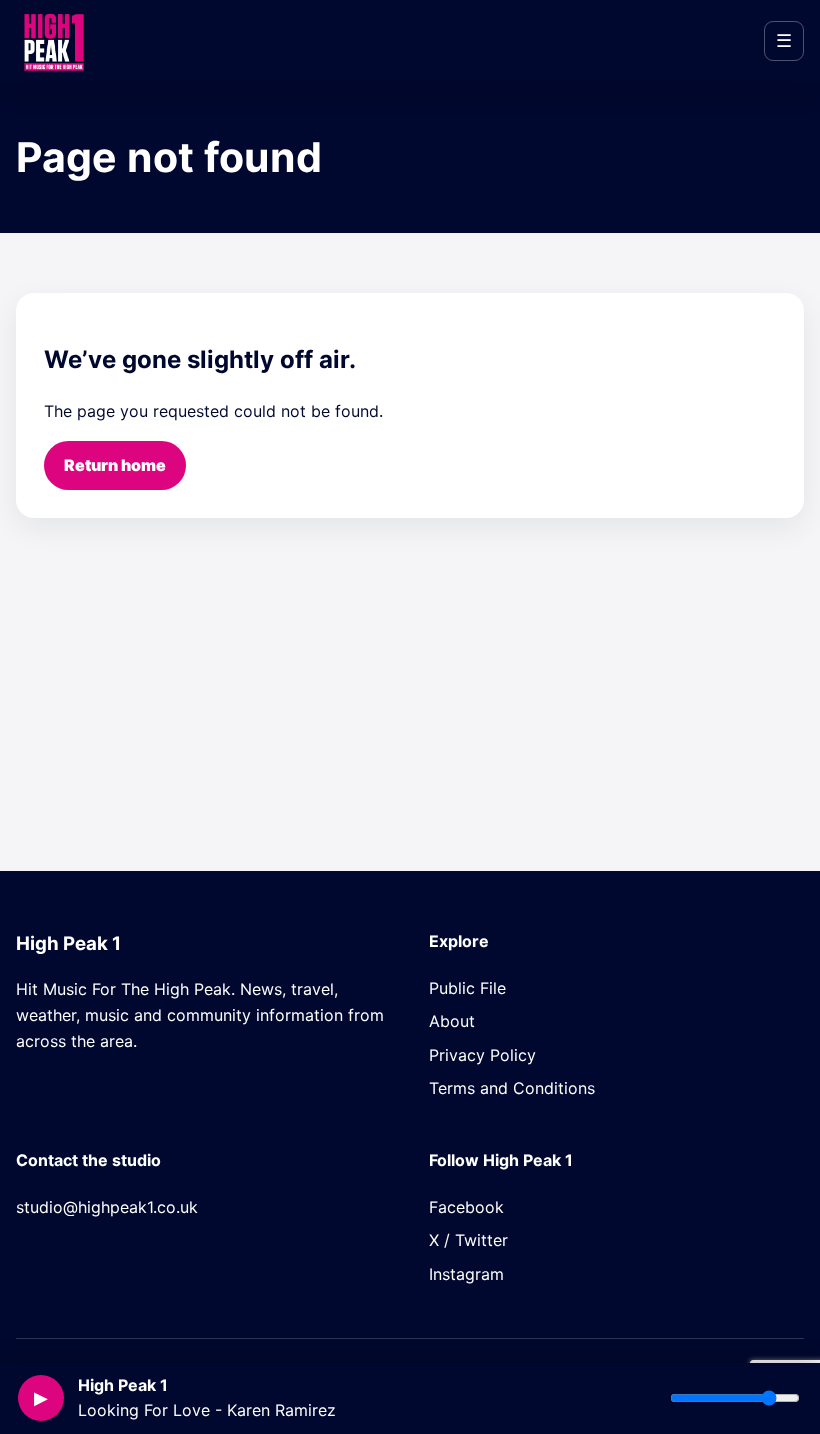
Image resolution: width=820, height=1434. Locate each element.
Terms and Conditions (512, 1088)
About (452, 1021)
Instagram (466, 1274)
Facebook (466, 1207)
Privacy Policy (482, 1055)
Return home (115, 465)
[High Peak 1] (53, 41)
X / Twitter (468, 1240)
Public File (467, 988)
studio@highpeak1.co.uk (107, 1207)
